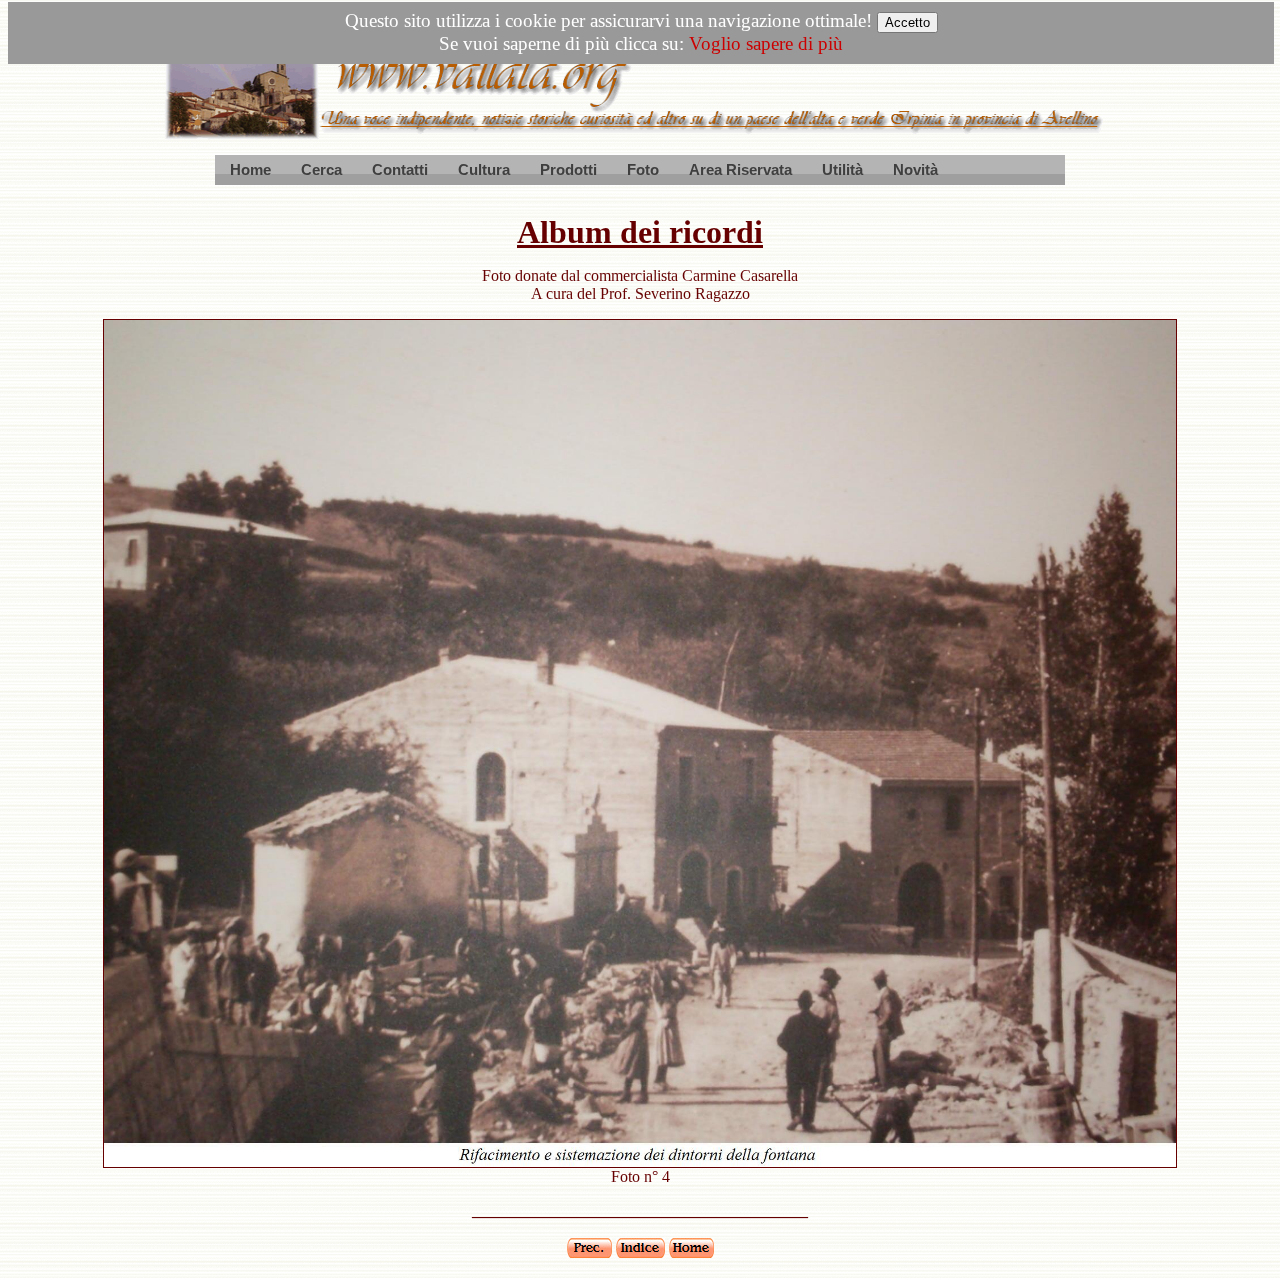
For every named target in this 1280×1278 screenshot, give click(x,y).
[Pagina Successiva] (640, 1162)
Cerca (321, 169)
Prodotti (568, 169)
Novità (915, 169)
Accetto (907, 22)
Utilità (842, 169)
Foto (643, 169)
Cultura (484, 169)
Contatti (400, 169)
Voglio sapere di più (766, 43)
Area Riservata (740, 169)
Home (250, 169)
